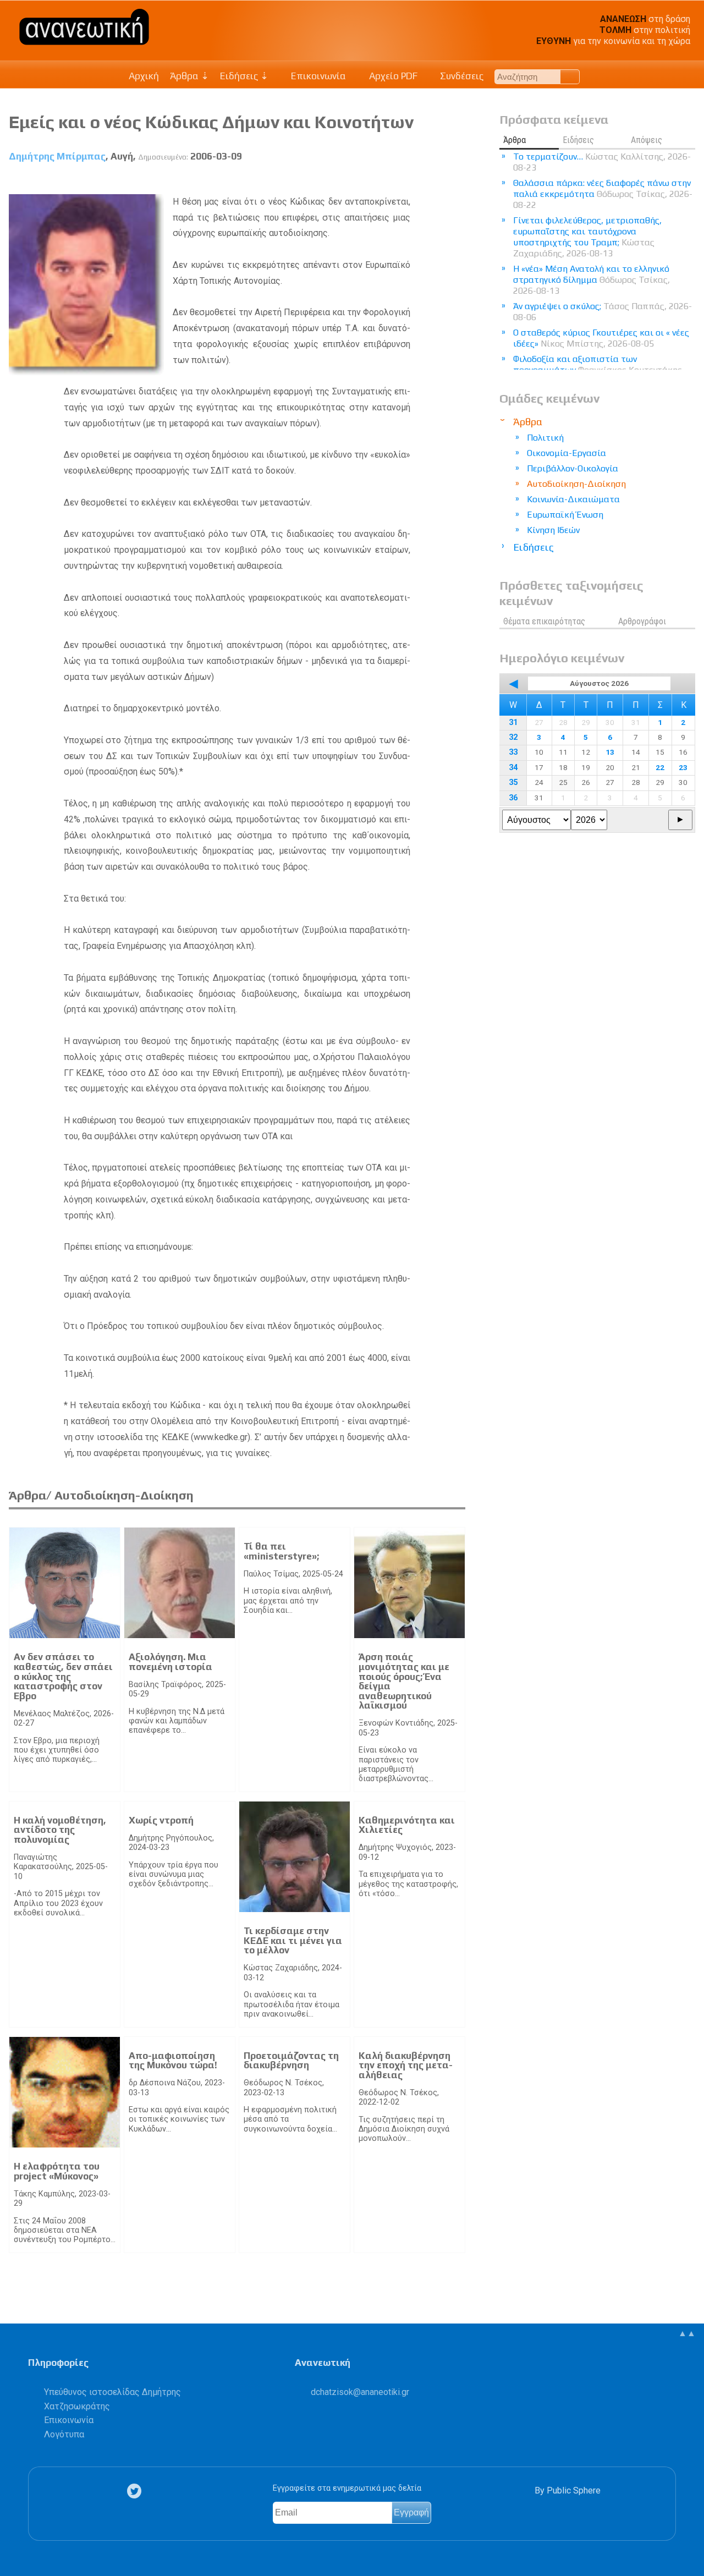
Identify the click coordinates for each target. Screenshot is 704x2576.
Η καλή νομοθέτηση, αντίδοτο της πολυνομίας (60, 1830)
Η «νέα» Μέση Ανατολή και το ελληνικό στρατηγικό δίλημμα (592, 280)
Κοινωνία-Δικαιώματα (573, 499)
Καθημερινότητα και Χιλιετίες (407, 1825)
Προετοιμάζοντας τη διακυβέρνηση (291, 2061)
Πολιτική (545, 438)
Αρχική (144, 76)
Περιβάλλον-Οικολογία (573, 468)
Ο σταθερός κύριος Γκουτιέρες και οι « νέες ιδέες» (601, 338)
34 (513, 768)
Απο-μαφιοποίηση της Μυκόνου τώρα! (173, 2061)
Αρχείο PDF (392, 76)
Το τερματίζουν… (602, 162)
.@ (360, 2392)
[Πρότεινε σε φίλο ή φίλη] (457, 182)
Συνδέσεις (461, 76)
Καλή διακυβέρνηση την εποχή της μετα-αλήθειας (406, 2065)
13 (610, 752)
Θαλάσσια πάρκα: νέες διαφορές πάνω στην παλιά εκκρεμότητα (603, 194)
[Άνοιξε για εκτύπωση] (437, 182)
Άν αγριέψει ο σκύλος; (603, 312)
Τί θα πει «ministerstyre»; (281, 1551)
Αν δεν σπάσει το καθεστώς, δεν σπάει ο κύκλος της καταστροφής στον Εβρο (63, 1676)
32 (513, 737)
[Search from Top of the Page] (570, 77)
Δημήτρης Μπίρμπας (57, 156)
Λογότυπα (64, 2434)
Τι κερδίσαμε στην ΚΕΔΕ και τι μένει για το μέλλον (293, 1940)
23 (683, 767)
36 (513, 798)
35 (513, 782)
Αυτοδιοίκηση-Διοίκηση (576, 484)
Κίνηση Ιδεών (553, 530)
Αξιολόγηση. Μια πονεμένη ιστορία (170, 1662)
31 (513, 723)
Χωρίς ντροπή (161, 1820)
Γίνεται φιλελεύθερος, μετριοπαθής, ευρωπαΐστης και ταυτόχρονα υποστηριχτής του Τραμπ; (587, 237)
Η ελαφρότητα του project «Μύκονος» (57, 2171)
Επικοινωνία (317, 76)
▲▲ (687, 2333)
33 (513, 752)
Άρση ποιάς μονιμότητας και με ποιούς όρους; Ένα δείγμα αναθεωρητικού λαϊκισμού (404, 1681)
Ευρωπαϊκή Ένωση (565, 515)
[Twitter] (136, 2491)
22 (660, 767)
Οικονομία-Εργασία (566, 453)
